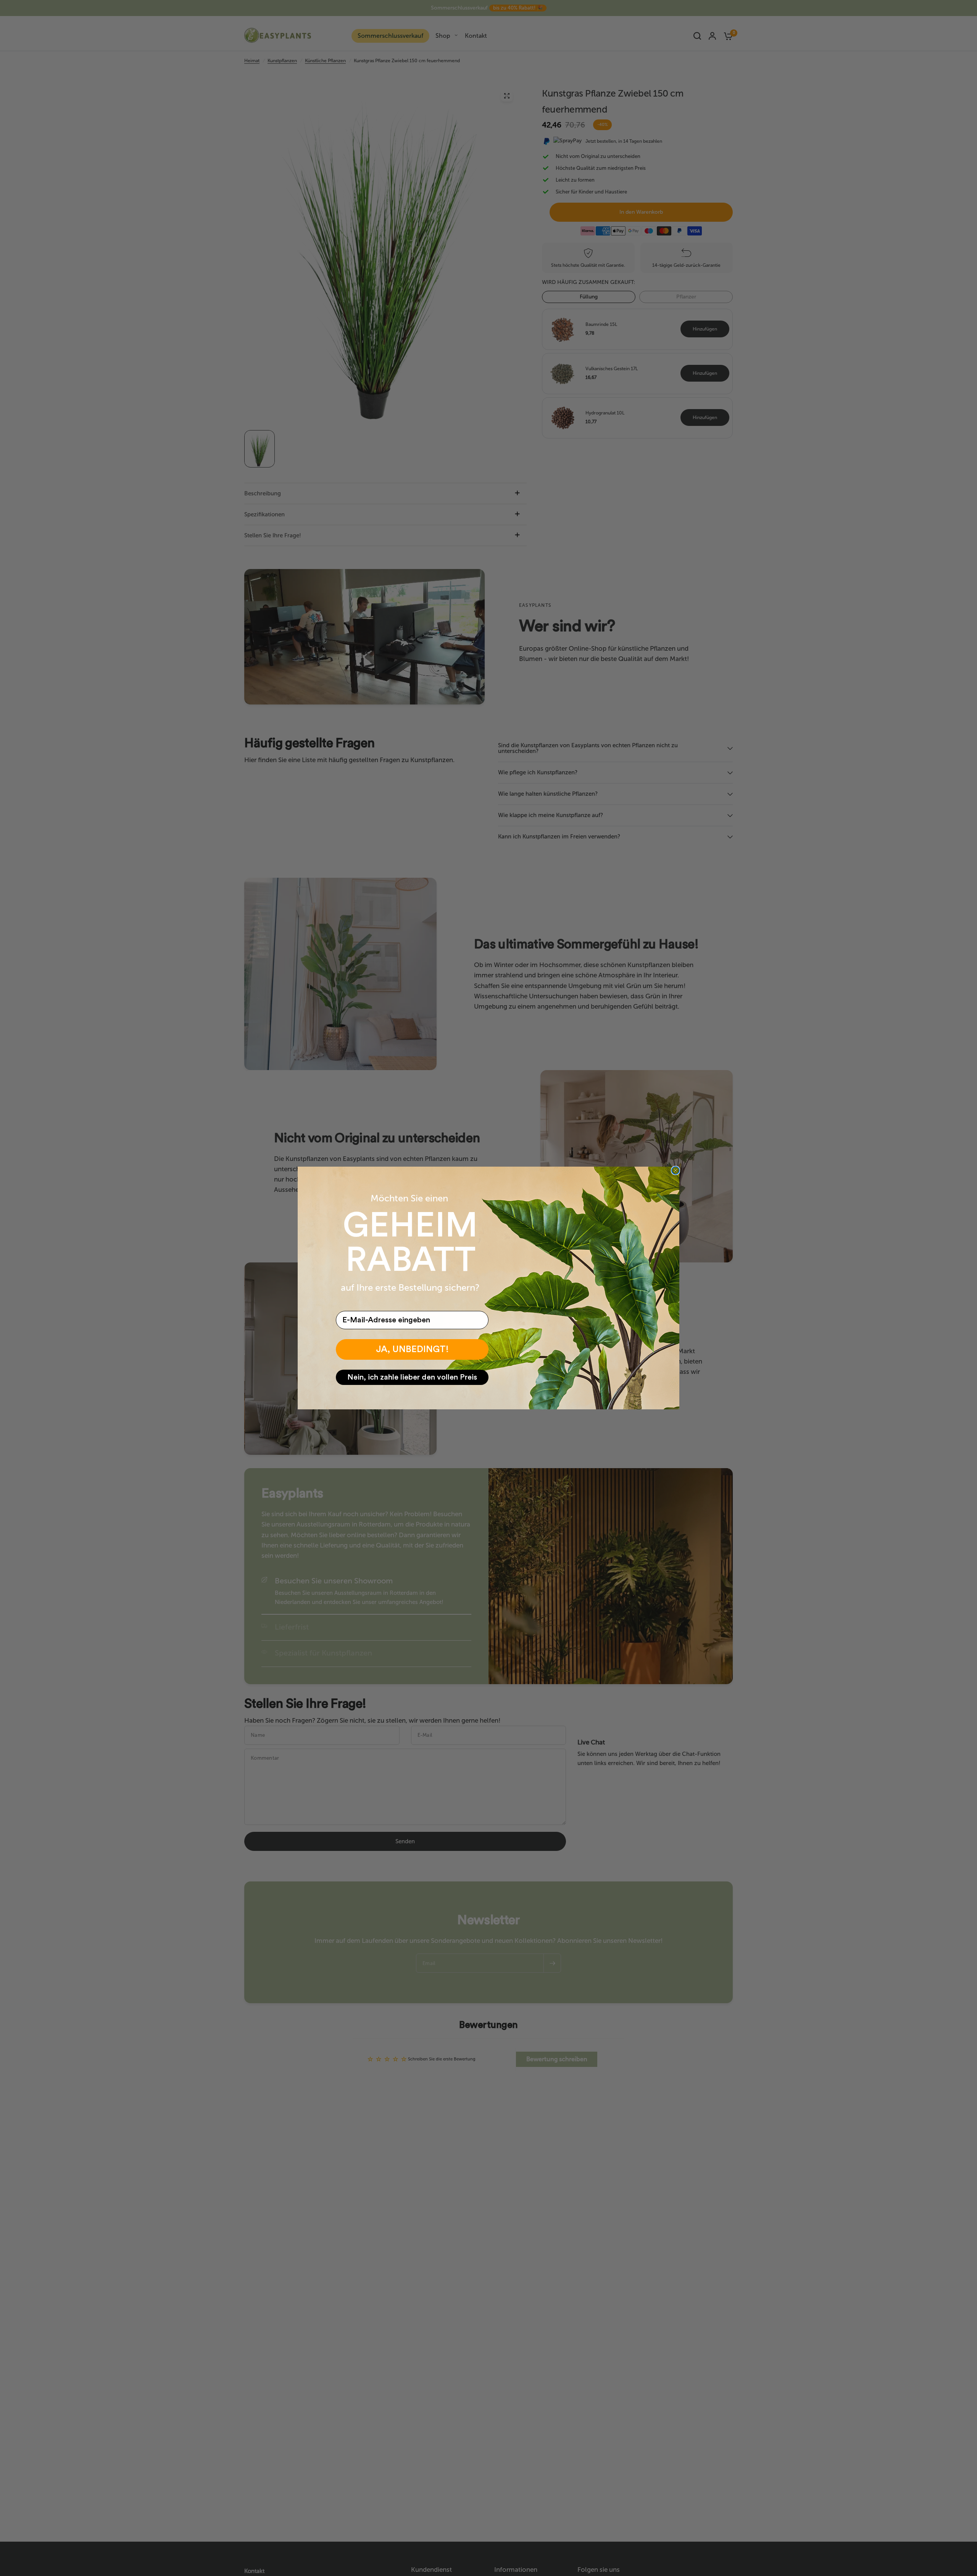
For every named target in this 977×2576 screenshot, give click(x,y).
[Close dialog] (676, 1170)
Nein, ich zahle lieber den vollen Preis (412, 1377)
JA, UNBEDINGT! (412, 1349)
